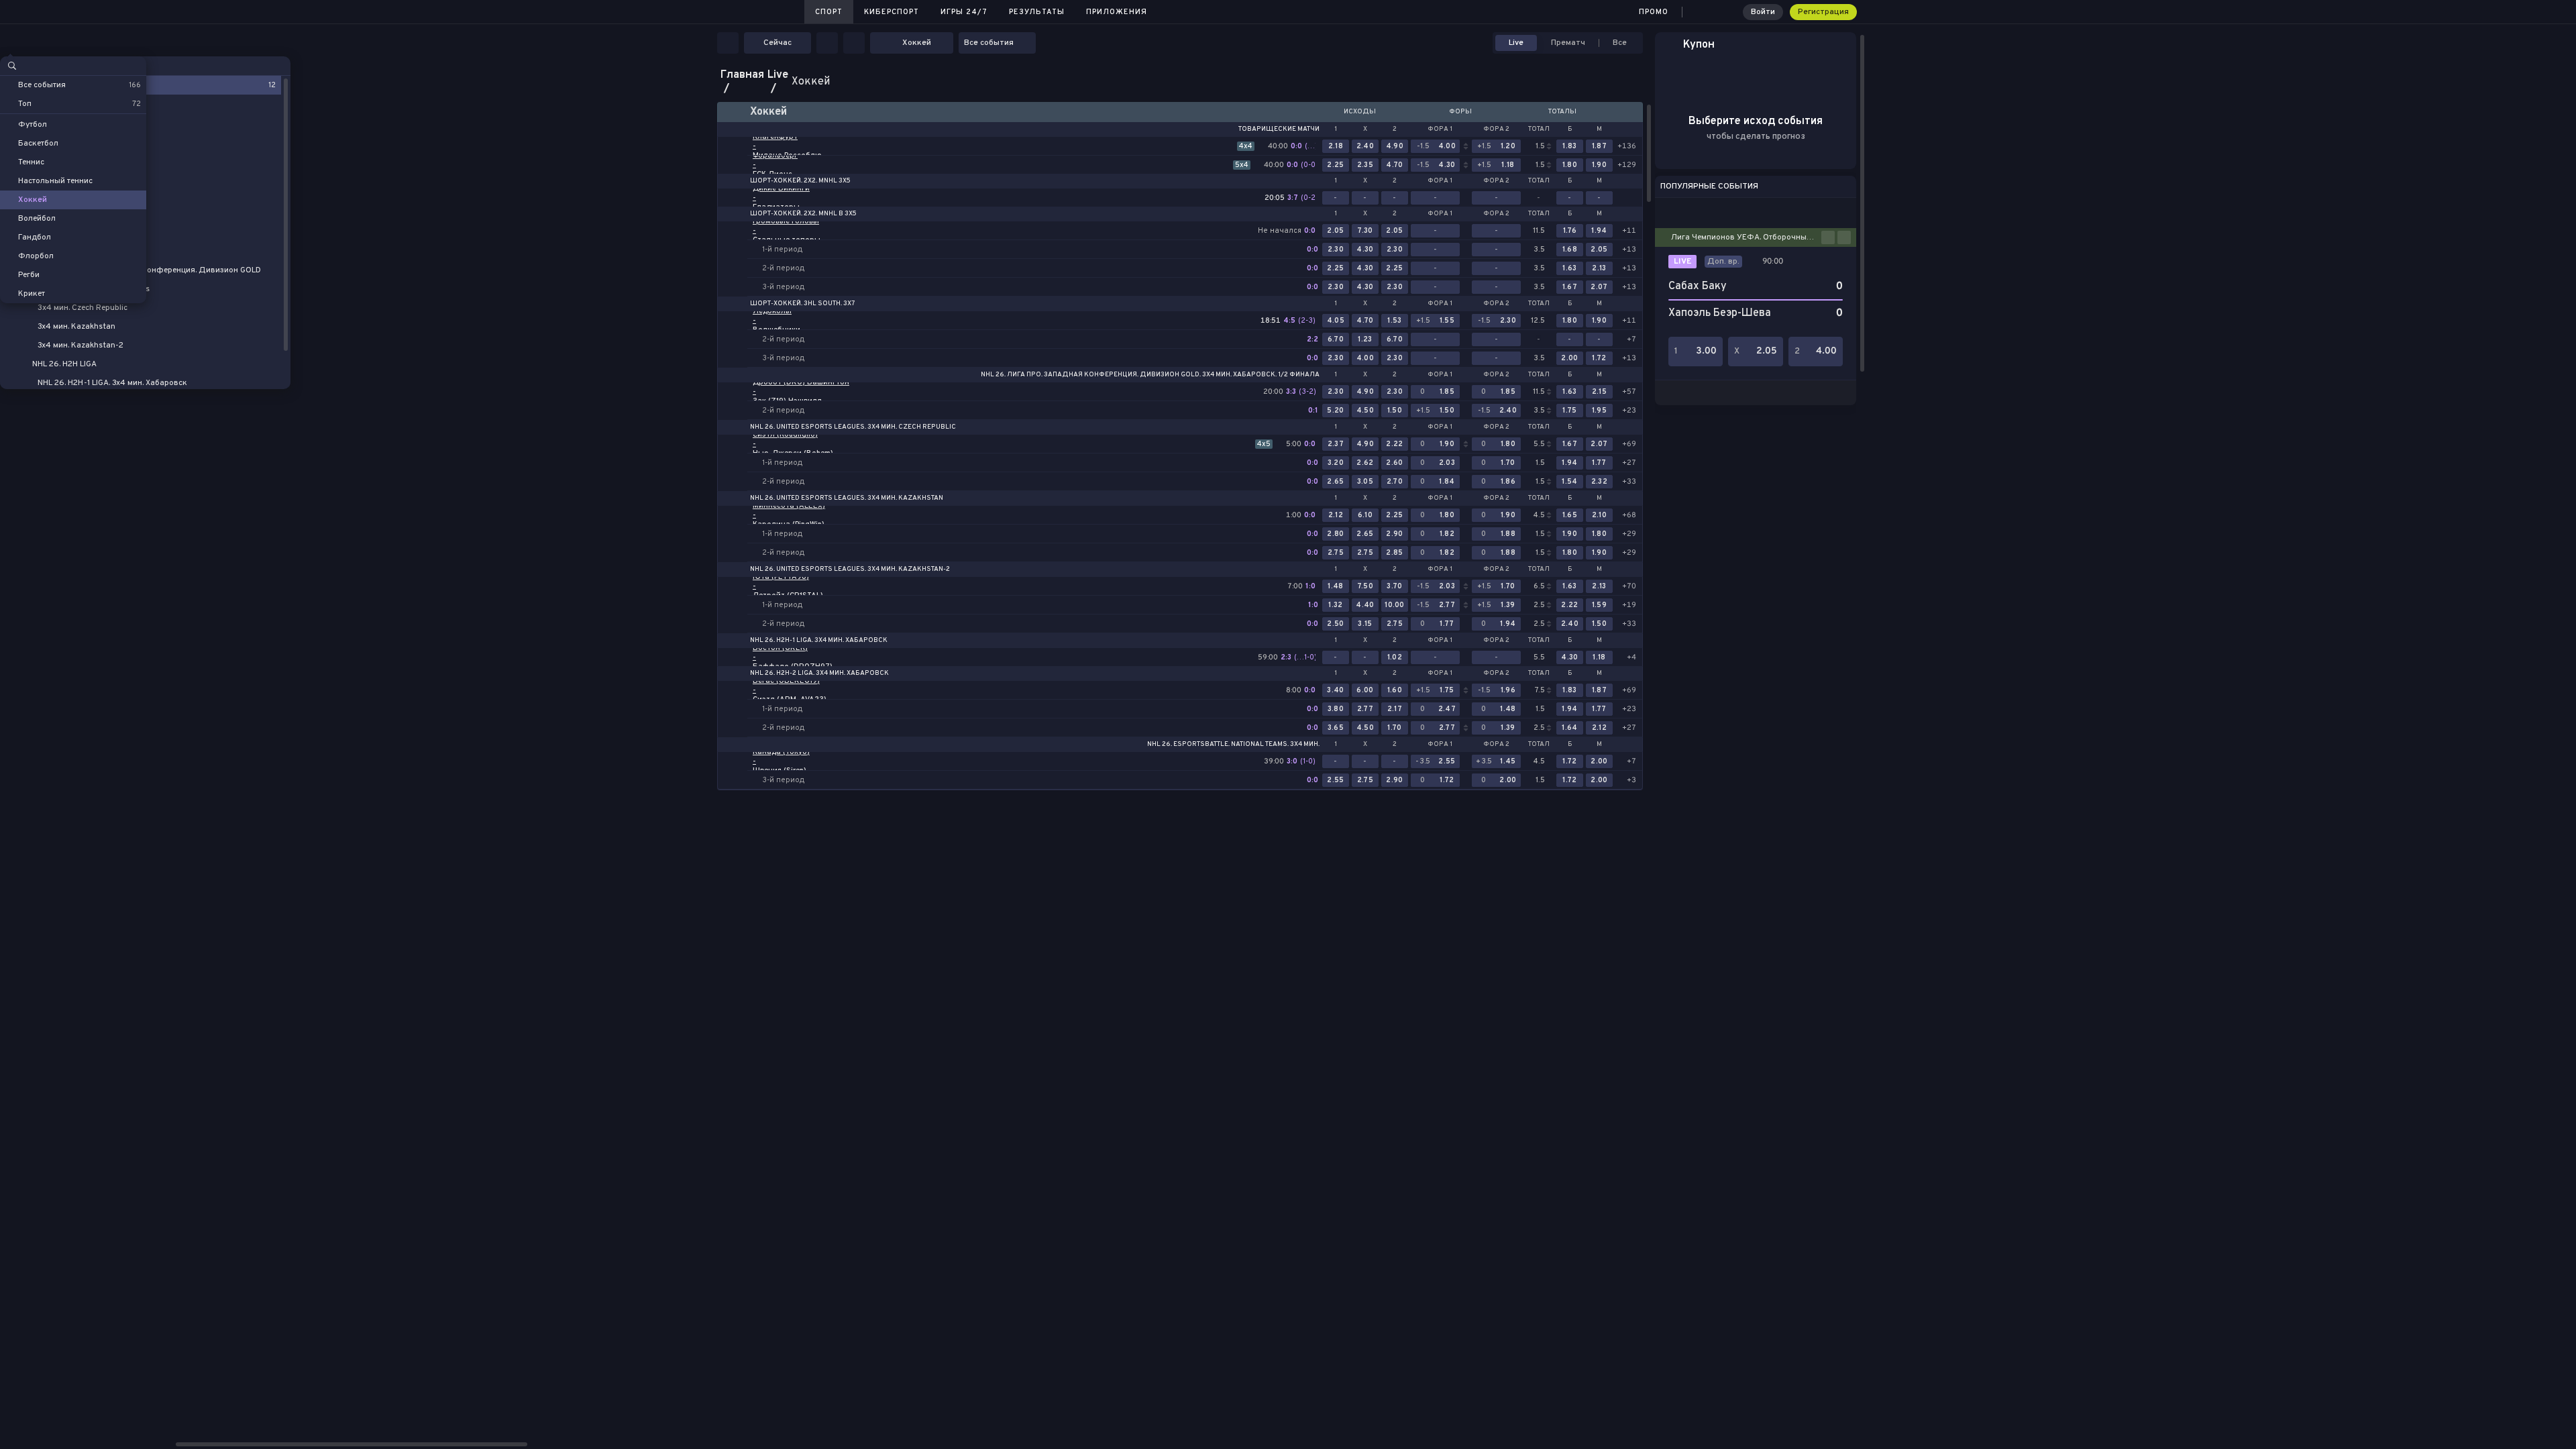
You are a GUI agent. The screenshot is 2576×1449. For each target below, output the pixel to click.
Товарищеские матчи (1279, 129)
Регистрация (1823, 12)
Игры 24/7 (964, 12)
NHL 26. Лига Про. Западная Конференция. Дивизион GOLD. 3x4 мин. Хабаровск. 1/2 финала (1150, 375)
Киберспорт (892, 12)
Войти (1763, 12)
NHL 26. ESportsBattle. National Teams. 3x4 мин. (1233, 745)
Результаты (1037, 12)
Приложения (1117, 12)
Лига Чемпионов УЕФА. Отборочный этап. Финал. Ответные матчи (1746, 237)
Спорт (829, 12)
